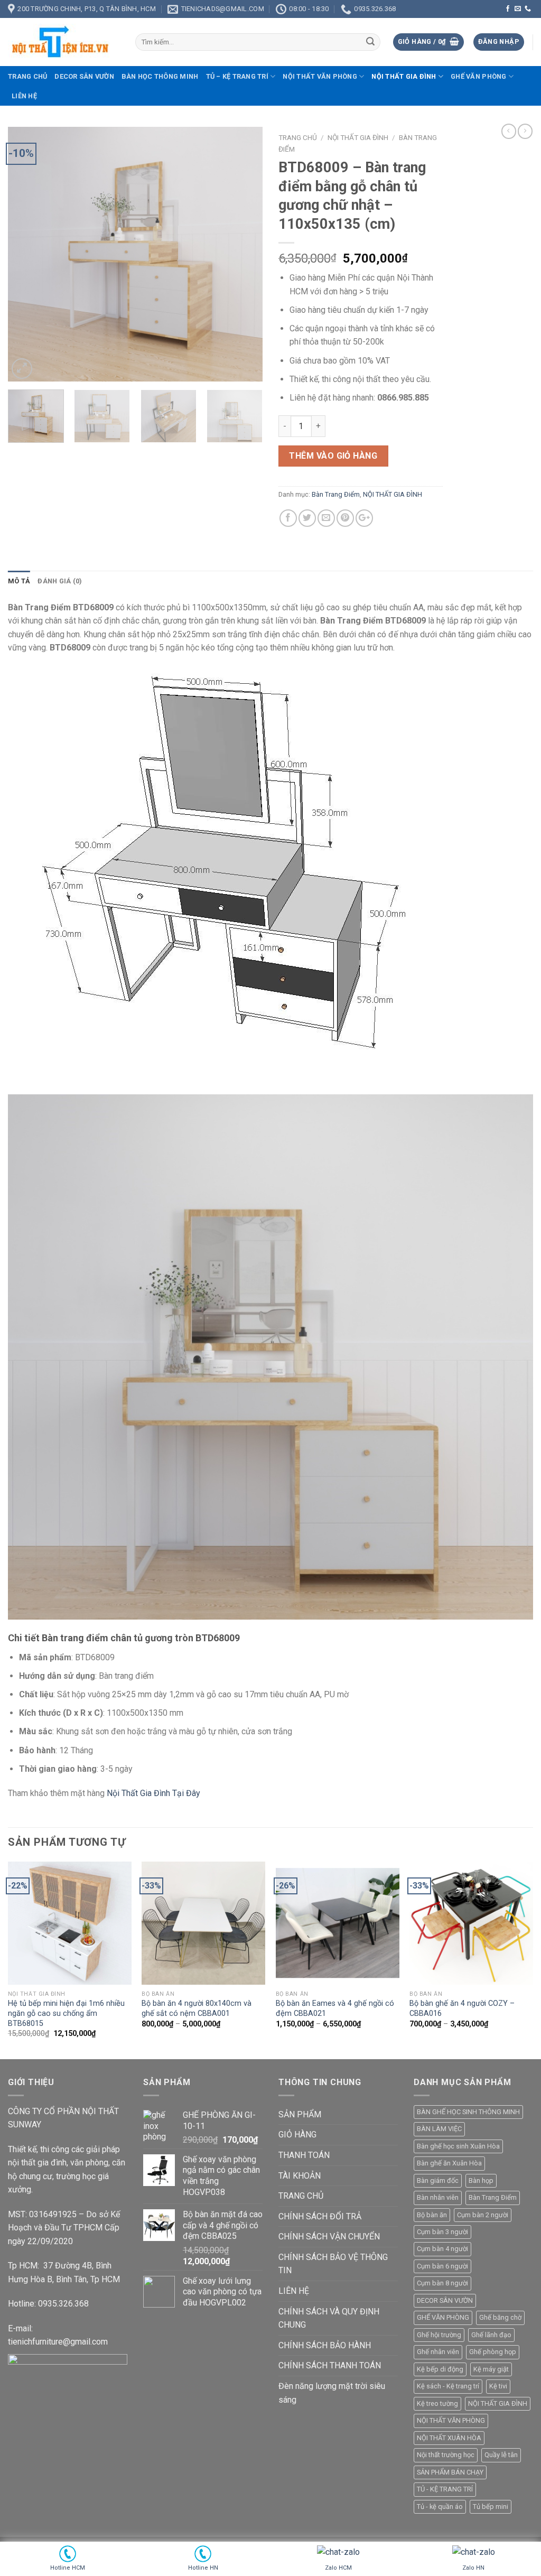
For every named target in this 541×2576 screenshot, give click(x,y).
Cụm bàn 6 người (442, 2266)
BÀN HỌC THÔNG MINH (160, 76)
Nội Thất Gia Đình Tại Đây (153, 1793)
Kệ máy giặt (491, 2369)
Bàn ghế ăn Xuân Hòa (449, 2163)
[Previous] (26, 254)
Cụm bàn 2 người (483, 2215)
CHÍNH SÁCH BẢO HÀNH (325, 2345)
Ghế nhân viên (438, 2352)
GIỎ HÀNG (297, 2135)
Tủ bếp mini (491, 2507)
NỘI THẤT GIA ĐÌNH (404, 76)
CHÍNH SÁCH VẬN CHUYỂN (329, 2236)
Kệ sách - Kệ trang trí (448, 2386)
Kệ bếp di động (440, 2369)
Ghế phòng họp (493, 2352)
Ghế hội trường (439, 2335)
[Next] (244, 254)
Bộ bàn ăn (432, 2215)
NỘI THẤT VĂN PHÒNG (320, 76)
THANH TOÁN (304, 2155)
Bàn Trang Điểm (336, 494)
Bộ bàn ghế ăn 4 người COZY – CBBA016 (462, 2008)
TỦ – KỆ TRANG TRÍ (237, 76)
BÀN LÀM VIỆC (439, 2129)
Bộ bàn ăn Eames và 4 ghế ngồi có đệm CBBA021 (335, 2008)
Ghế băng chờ (500, 2317)
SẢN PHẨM (300, 2114)
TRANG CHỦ (301, 2196)
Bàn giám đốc (438, 2180)
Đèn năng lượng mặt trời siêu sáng (332, 2393)
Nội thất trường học (446, 2455)
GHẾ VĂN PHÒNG (478, 76)
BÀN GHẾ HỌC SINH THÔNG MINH (468, 2112)
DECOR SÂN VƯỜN (84, 76)
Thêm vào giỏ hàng (333, 456)
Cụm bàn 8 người (442, 2283)
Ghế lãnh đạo (491, 2335)
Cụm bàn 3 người (442, 2232)
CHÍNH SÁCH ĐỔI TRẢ (320, 2216)
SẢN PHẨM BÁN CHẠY (450, 2472)
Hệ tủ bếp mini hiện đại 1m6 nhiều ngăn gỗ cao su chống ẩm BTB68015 (66, 2013)
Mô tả (19, 581)
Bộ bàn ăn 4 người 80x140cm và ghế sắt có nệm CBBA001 (197, 2008)
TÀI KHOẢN (300, 2176)
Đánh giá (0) (60, 581)
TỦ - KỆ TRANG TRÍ (445, 2489)
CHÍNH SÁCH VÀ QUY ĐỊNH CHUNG (329, 2318)
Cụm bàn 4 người (442, 2249)
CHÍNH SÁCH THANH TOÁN (330, 2365)
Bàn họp (481, 2180)
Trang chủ (27, 76)
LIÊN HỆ (24, 96)
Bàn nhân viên (438, 2197)
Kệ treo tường (437, 2403)
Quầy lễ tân (501, 2455)
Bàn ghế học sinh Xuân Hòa (458, 2146)
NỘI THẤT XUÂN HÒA (449, 2438)
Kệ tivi (498, 2386)
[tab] (19, 581)
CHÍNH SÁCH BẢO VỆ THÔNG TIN (333, 2264)
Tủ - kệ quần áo (440, 2507)
